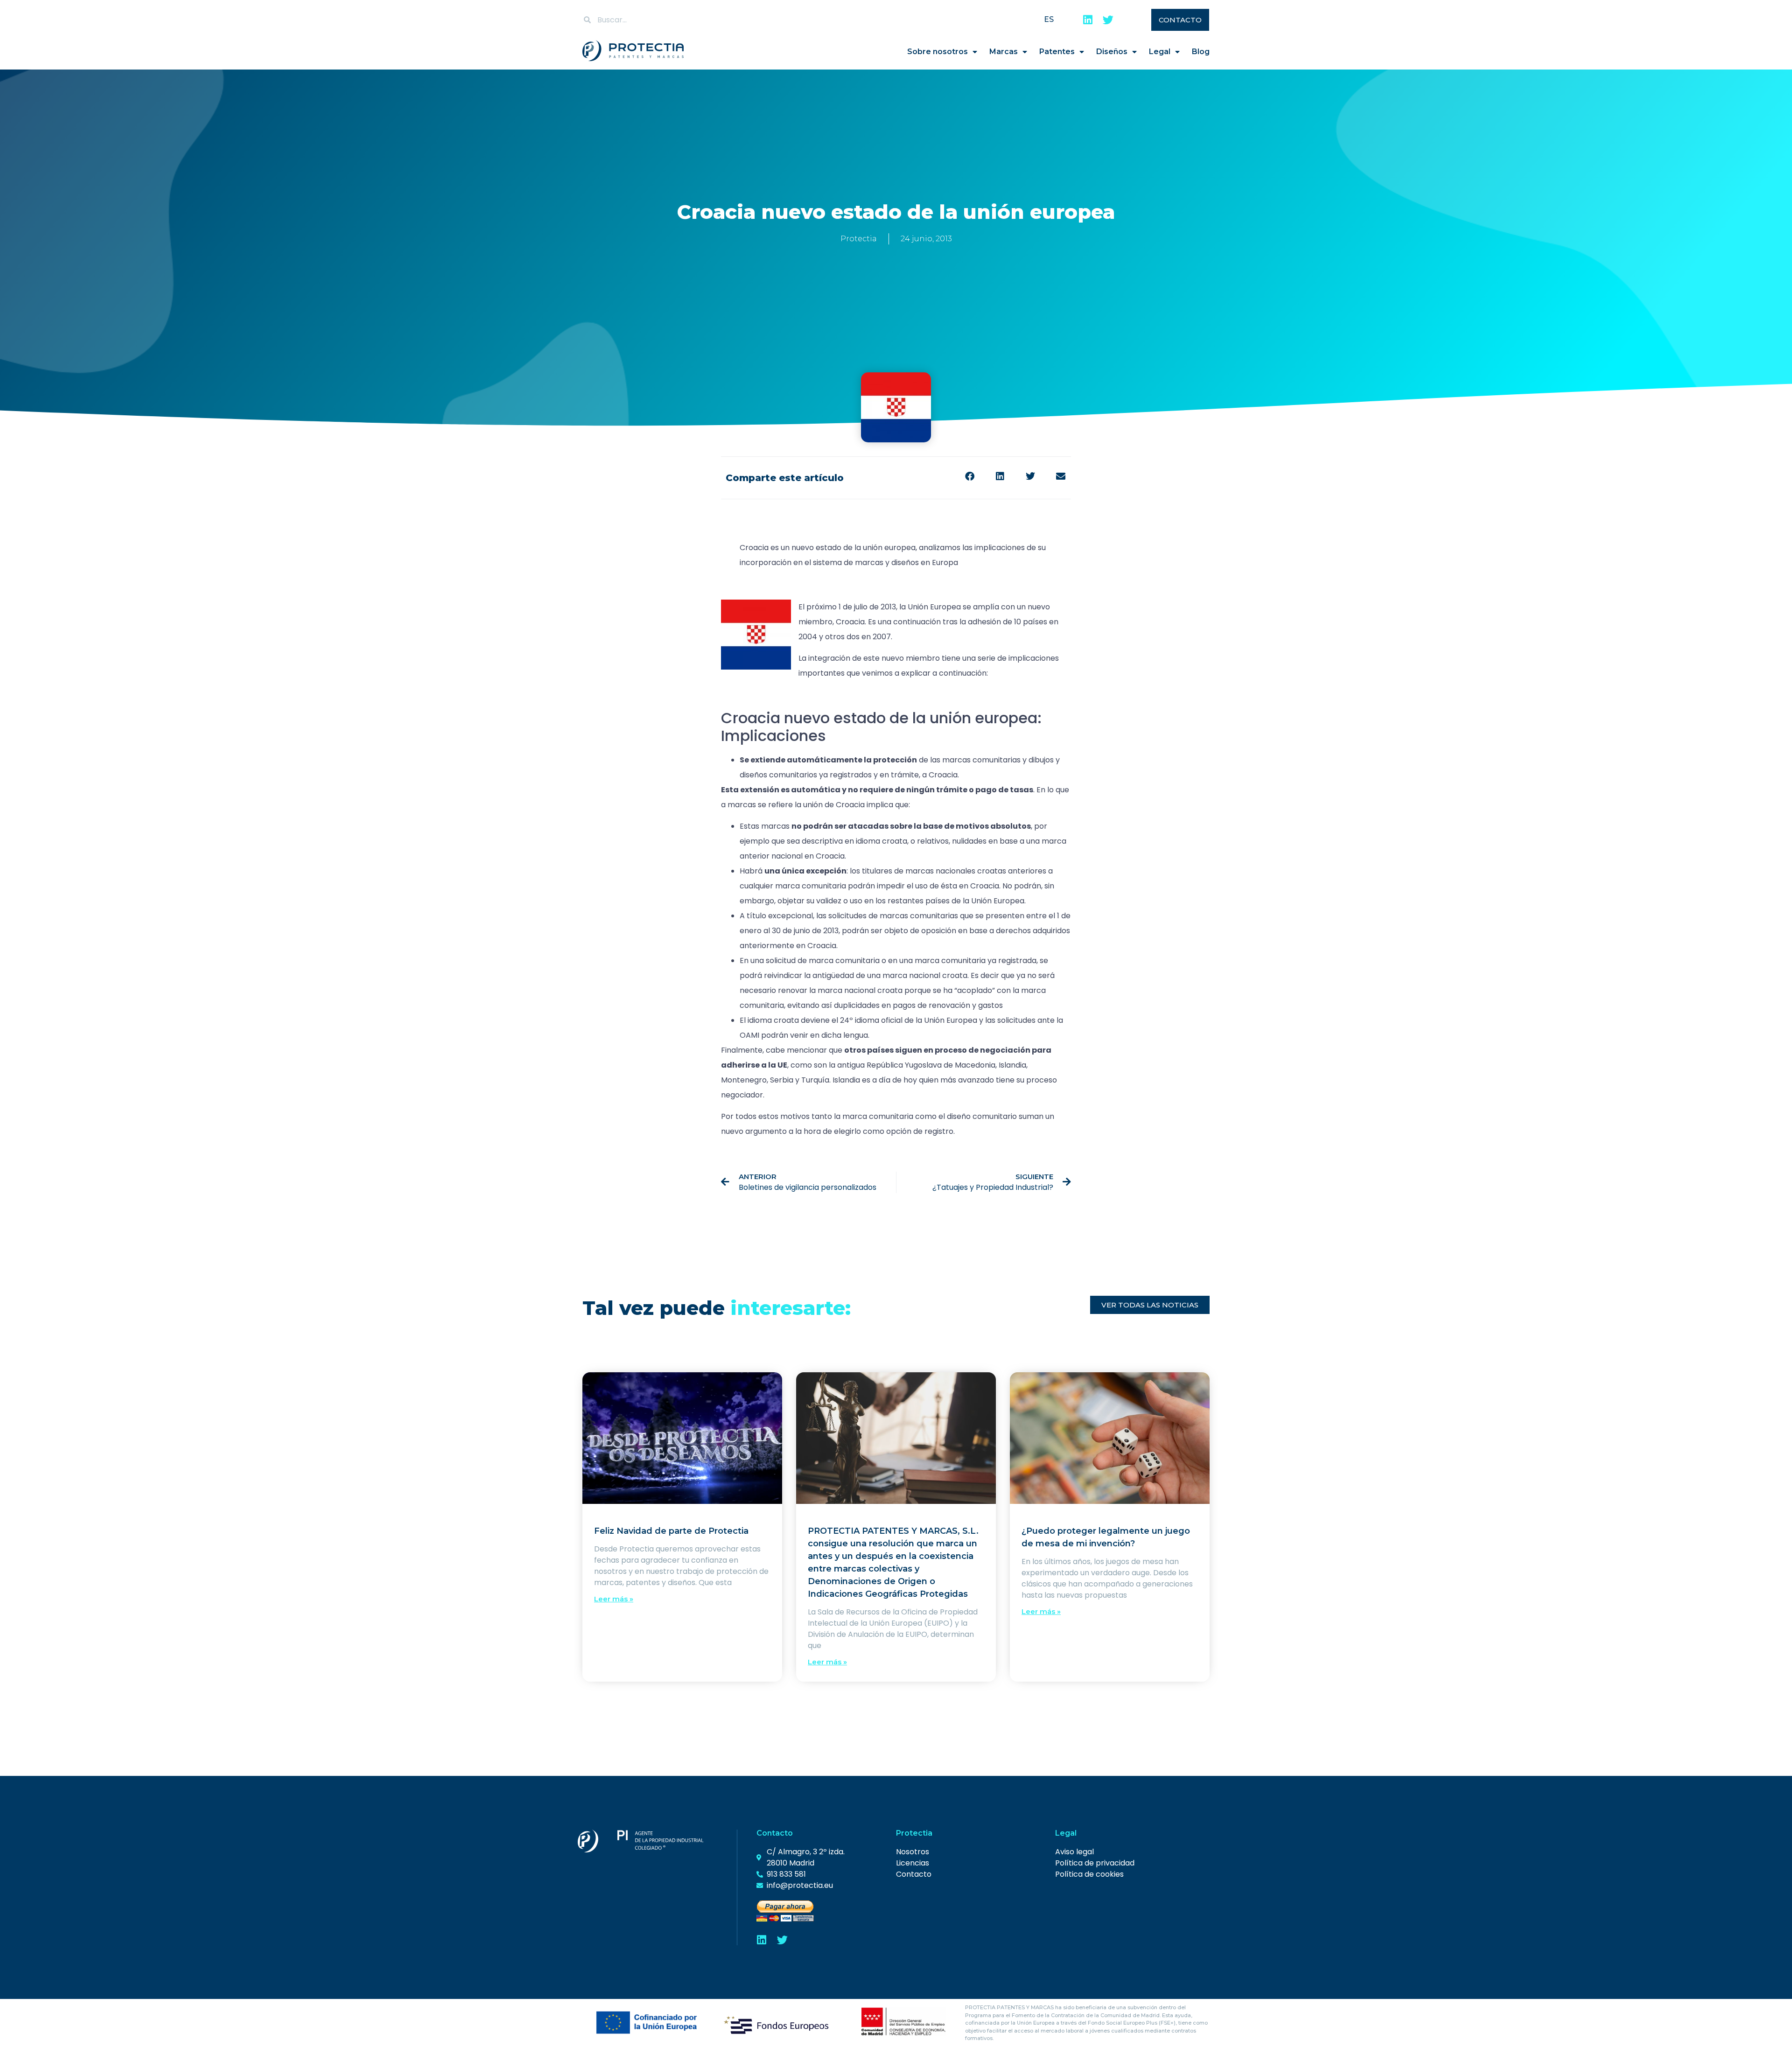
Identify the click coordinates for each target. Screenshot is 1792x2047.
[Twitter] (1108, 20)
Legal (1160, 52)
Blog (1201, 52)
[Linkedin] (1088, 20)
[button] (969, 477)
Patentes (1057, 52)
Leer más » (614, 1599)
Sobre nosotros (938, 52)
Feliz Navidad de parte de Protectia (671, 1531)
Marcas (1004, 52)
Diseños (1112, 52)
